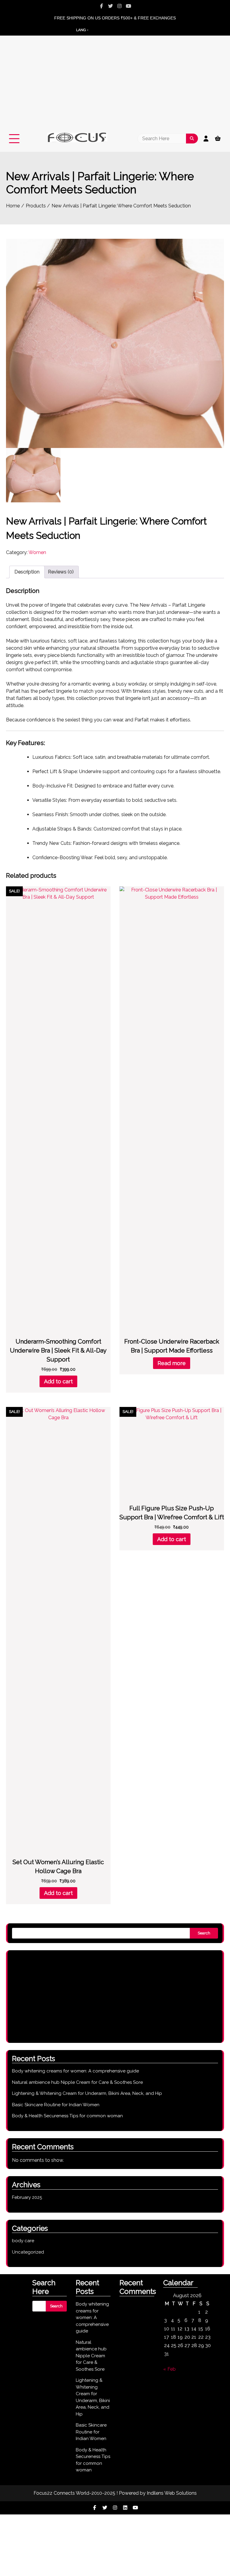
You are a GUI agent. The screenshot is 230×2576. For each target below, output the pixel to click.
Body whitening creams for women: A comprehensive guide (75, 2071)
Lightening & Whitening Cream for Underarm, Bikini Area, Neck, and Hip (87, 2093)
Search (204, 1933)
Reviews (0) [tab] (61, 572)
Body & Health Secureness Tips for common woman (67, 2116)
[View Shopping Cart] (218, 139)
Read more (172, 1363)
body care (23, 2241)
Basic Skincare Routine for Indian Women (56, 2105)
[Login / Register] (206, 139)
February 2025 (27, 2197)
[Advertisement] (115, 88)
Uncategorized (28, 2252)
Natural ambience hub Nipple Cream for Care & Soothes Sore (77, 2082)
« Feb (170, 2369)
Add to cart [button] (58, 1381)
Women (37, 552)
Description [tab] (27, 572)
